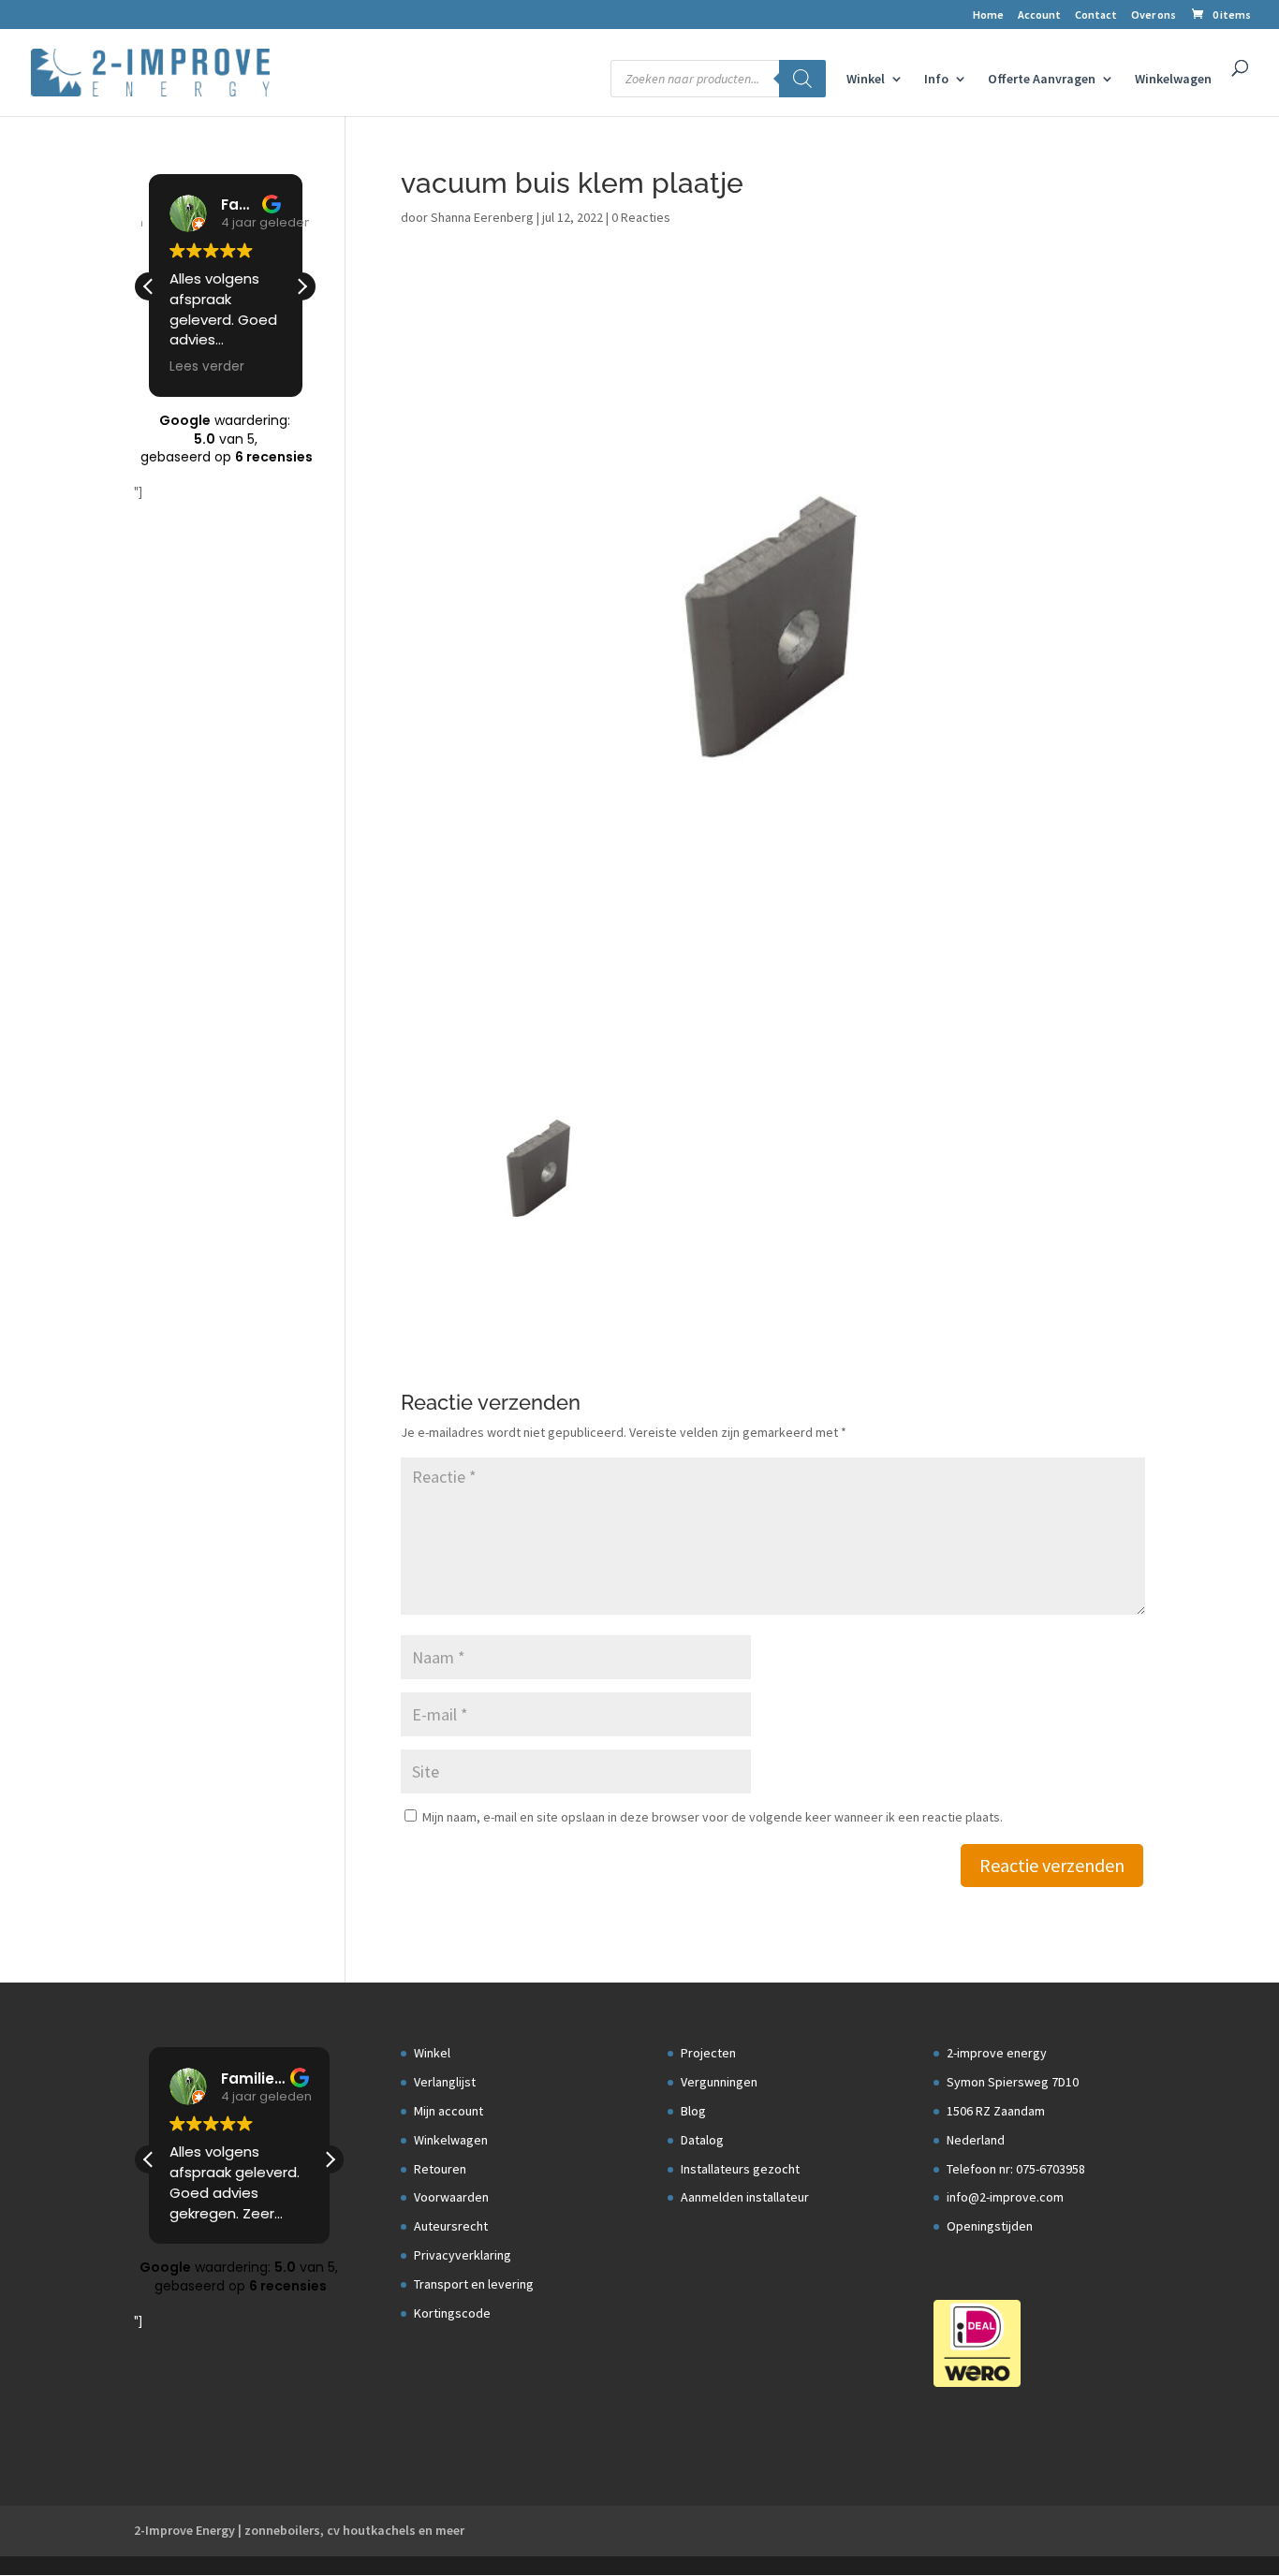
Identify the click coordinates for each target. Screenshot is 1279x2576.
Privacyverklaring (463, 2255)
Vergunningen (719, 2082)
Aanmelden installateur (745, 2197)
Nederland (976, 2140)
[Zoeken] (802, 79)
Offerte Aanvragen (1042, 80)
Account (1039, 15)
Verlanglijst (445, 2082)
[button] (301, 286)
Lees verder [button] (207, 367)
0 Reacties (641, 217)
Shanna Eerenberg (482, 217)
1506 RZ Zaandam (996, 2111)
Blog (693, 2111)
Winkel (866, 80)
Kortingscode (452, 2313)
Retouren (440, 2169)
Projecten (708, 2053)
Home (988, 15)
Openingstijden (990, 2226)
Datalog (702, 2140)
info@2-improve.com (1005, 2197)
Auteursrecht (451, 2226)
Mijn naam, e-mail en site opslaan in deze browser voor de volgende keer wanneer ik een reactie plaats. (713, 1817)
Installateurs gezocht (740, 2169)
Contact (1096, 15)
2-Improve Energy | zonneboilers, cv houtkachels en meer (299, 2530)
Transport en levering (474, 2284)
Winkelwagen (1173, 80)
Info (936, 80)
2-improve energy (997, 2053)
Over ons (1154, 15)
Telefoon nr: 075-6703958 (1016, 2169)
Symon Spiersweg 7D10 (1013, 2082)
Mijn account (448, 2111)
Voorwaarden (451, 2197)
